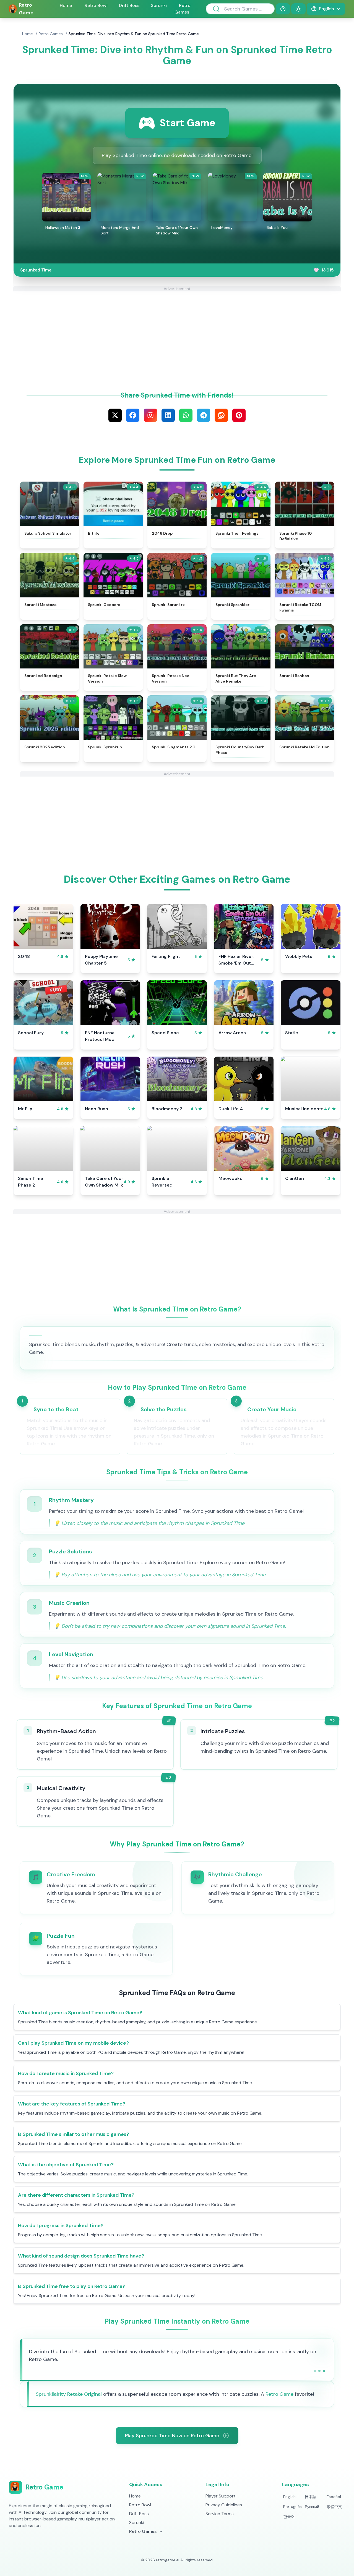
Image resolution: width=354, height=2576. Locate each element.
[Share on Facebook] (133, 415)
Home (66, 5)
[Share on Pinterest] (239, 415)
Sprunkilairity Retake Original (69, 2394)
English (289, 2497)
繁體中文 (334, 2507)
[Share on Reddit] (221, 415)
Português (292, 2507)
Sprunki (159, 5)
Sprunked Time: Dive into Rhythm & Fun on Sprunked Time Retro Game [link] (134, 34)
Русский (312, 2507)
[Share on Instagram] (150, 415)
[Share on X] (115, 415)
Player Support (221, 2496)
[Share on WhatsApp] (186, 415)
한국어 (289, 2517)
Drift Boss (129, 5)
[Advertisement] (177, 330)
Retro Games (51, 34)
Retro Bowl (96, 5)
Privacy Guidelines (224, 2505)
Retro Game (279, 2394)
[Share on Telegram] (204, 415)
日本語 (311, 2497)
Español (334, 2497)
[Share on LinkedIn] (168, 415)
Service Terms (220, 2514)
